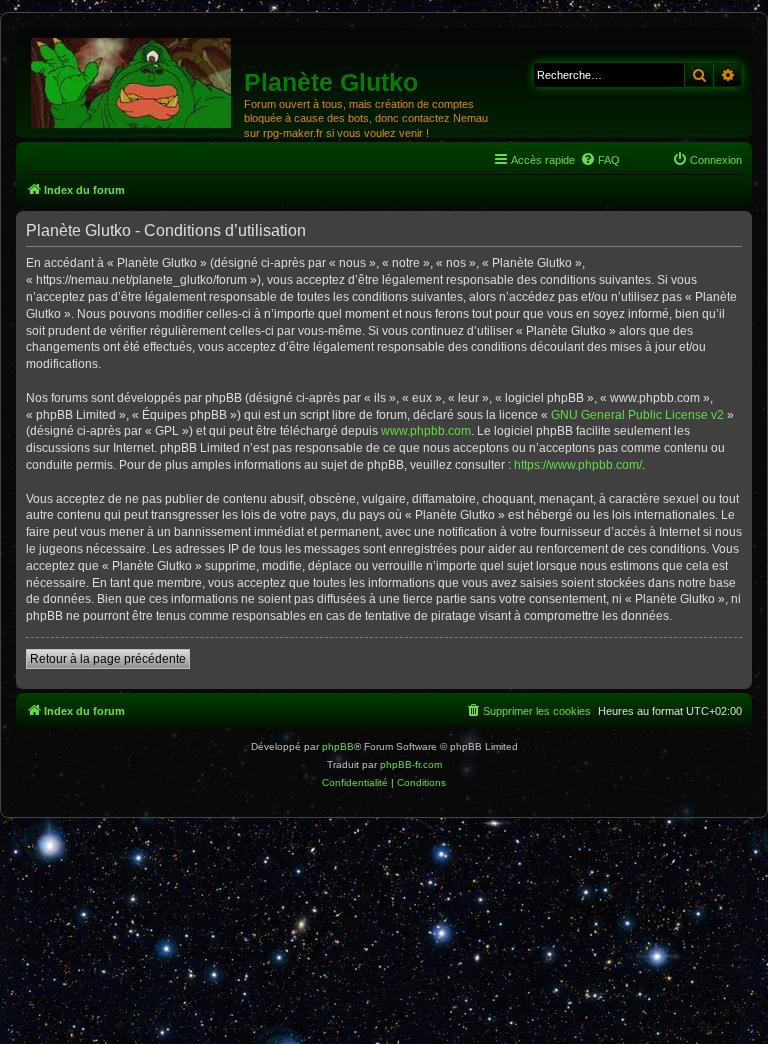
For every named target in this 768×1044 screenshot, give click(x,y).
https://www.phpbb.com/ (578, 465)
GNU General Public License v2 (637, 415)
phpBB (338, 746)
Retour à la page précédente (108, 659)
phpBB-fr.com (411, 764)
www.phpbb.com (426, 431)
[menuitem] (600, 160)
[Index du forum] (132, 81)
